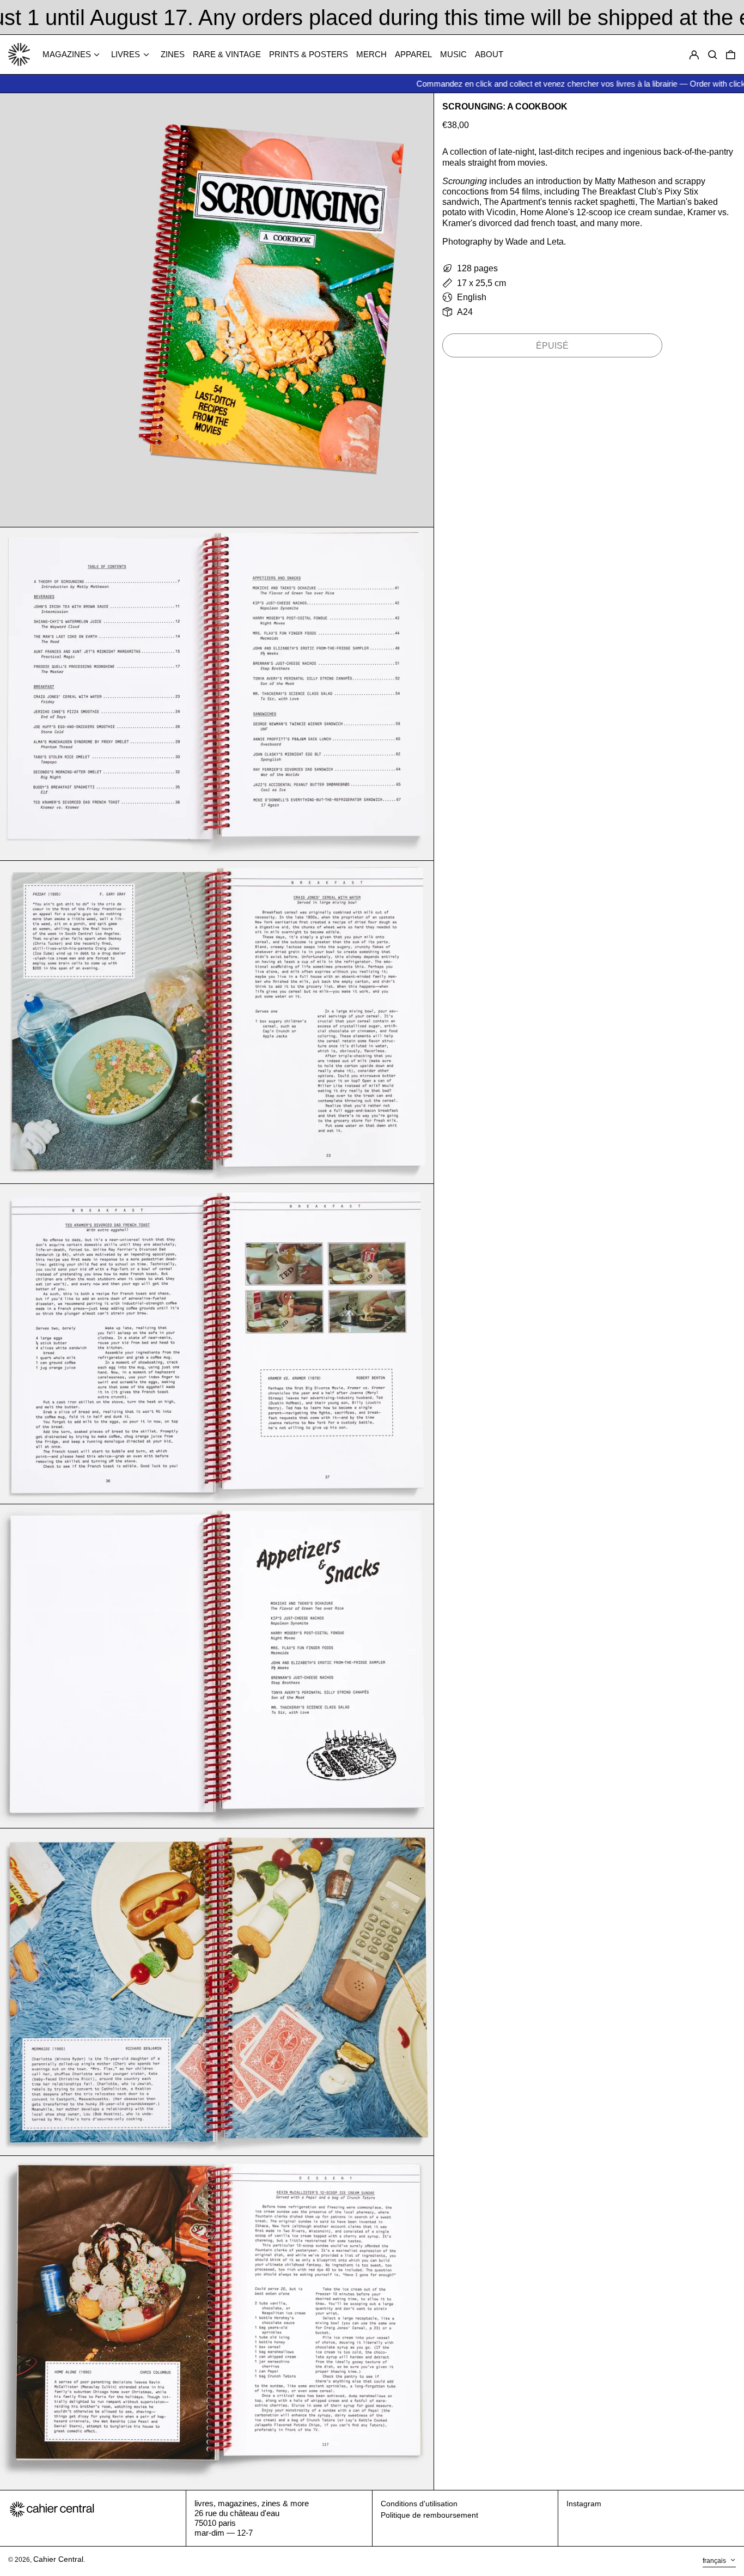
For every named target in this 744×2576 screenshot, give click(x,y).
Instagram (584, 2504)
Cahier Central (58, 2559)
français (715, 2561)
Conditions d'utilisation (419, 2504)
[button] (731, 55)
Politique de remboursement (429, 2515)
